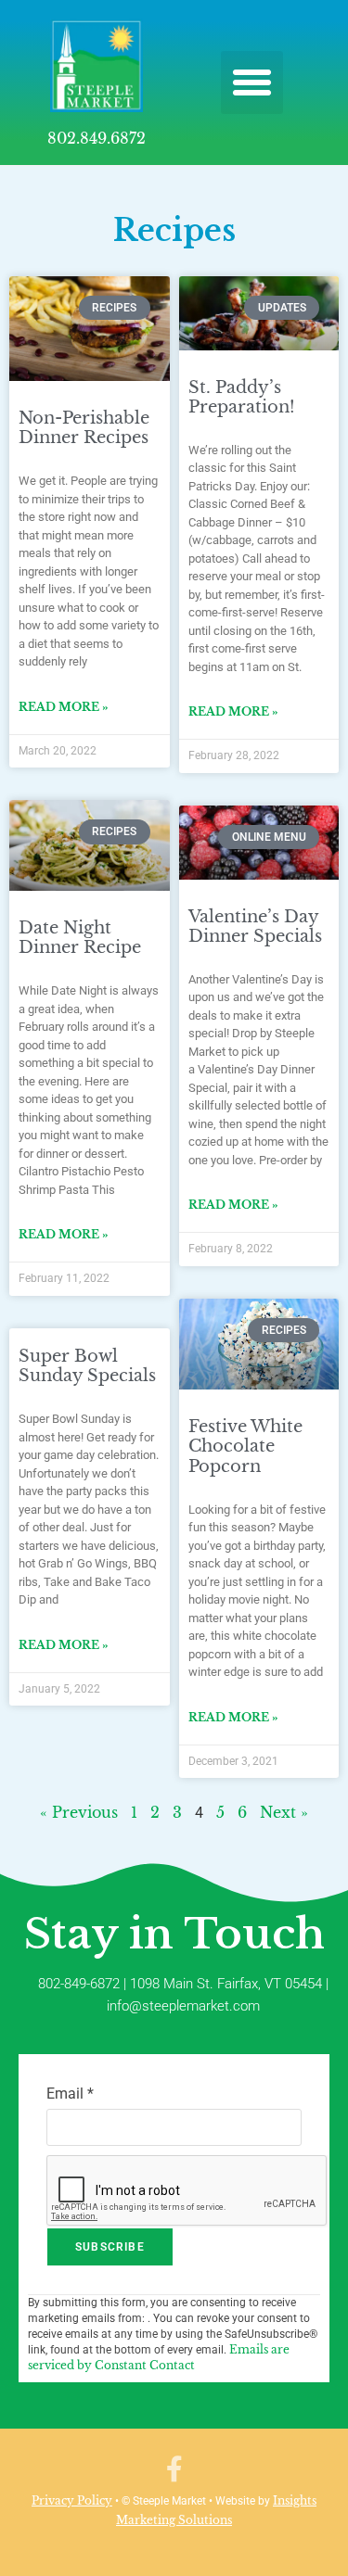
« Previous (79, 1812)
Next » (284, 1812)
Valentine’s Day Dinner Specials (255, 927)
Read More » (64, 707)
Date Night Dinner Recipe (80, 938)
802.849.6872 (97, 138)
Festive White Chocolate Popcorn (245, 1447)
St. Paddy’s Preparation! (242, 398)
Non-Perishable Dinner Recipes (84, 428)
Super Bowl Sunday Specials (87, 1366)
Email (70, 2094)
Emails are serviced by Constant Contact (159, 2357)
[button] (252, 82)
